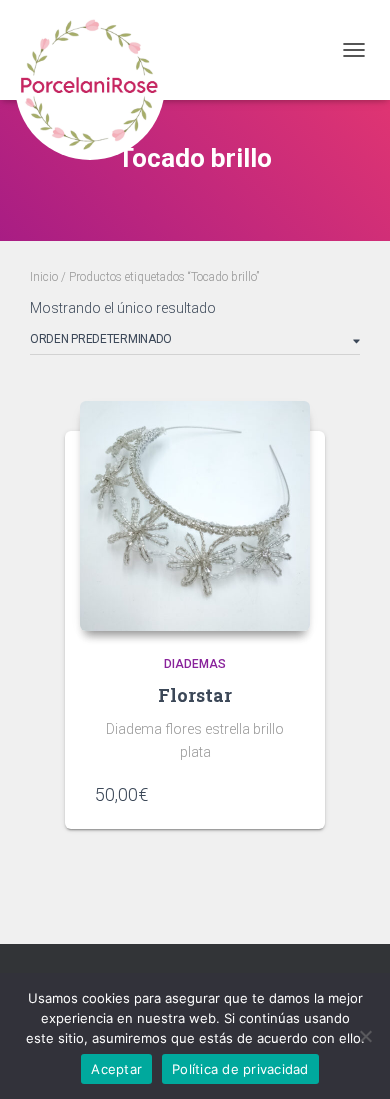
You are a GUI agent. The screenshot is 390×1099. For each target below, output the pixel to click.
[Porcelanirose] (97, 50)
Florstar (195, 695)
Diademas (195, 664)
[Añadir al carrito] (285, 794)
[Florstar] (195, 516)
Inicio (44, 277)
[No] (365, 1036)
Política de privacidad (240, 1069)
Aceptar (116, 1069)
